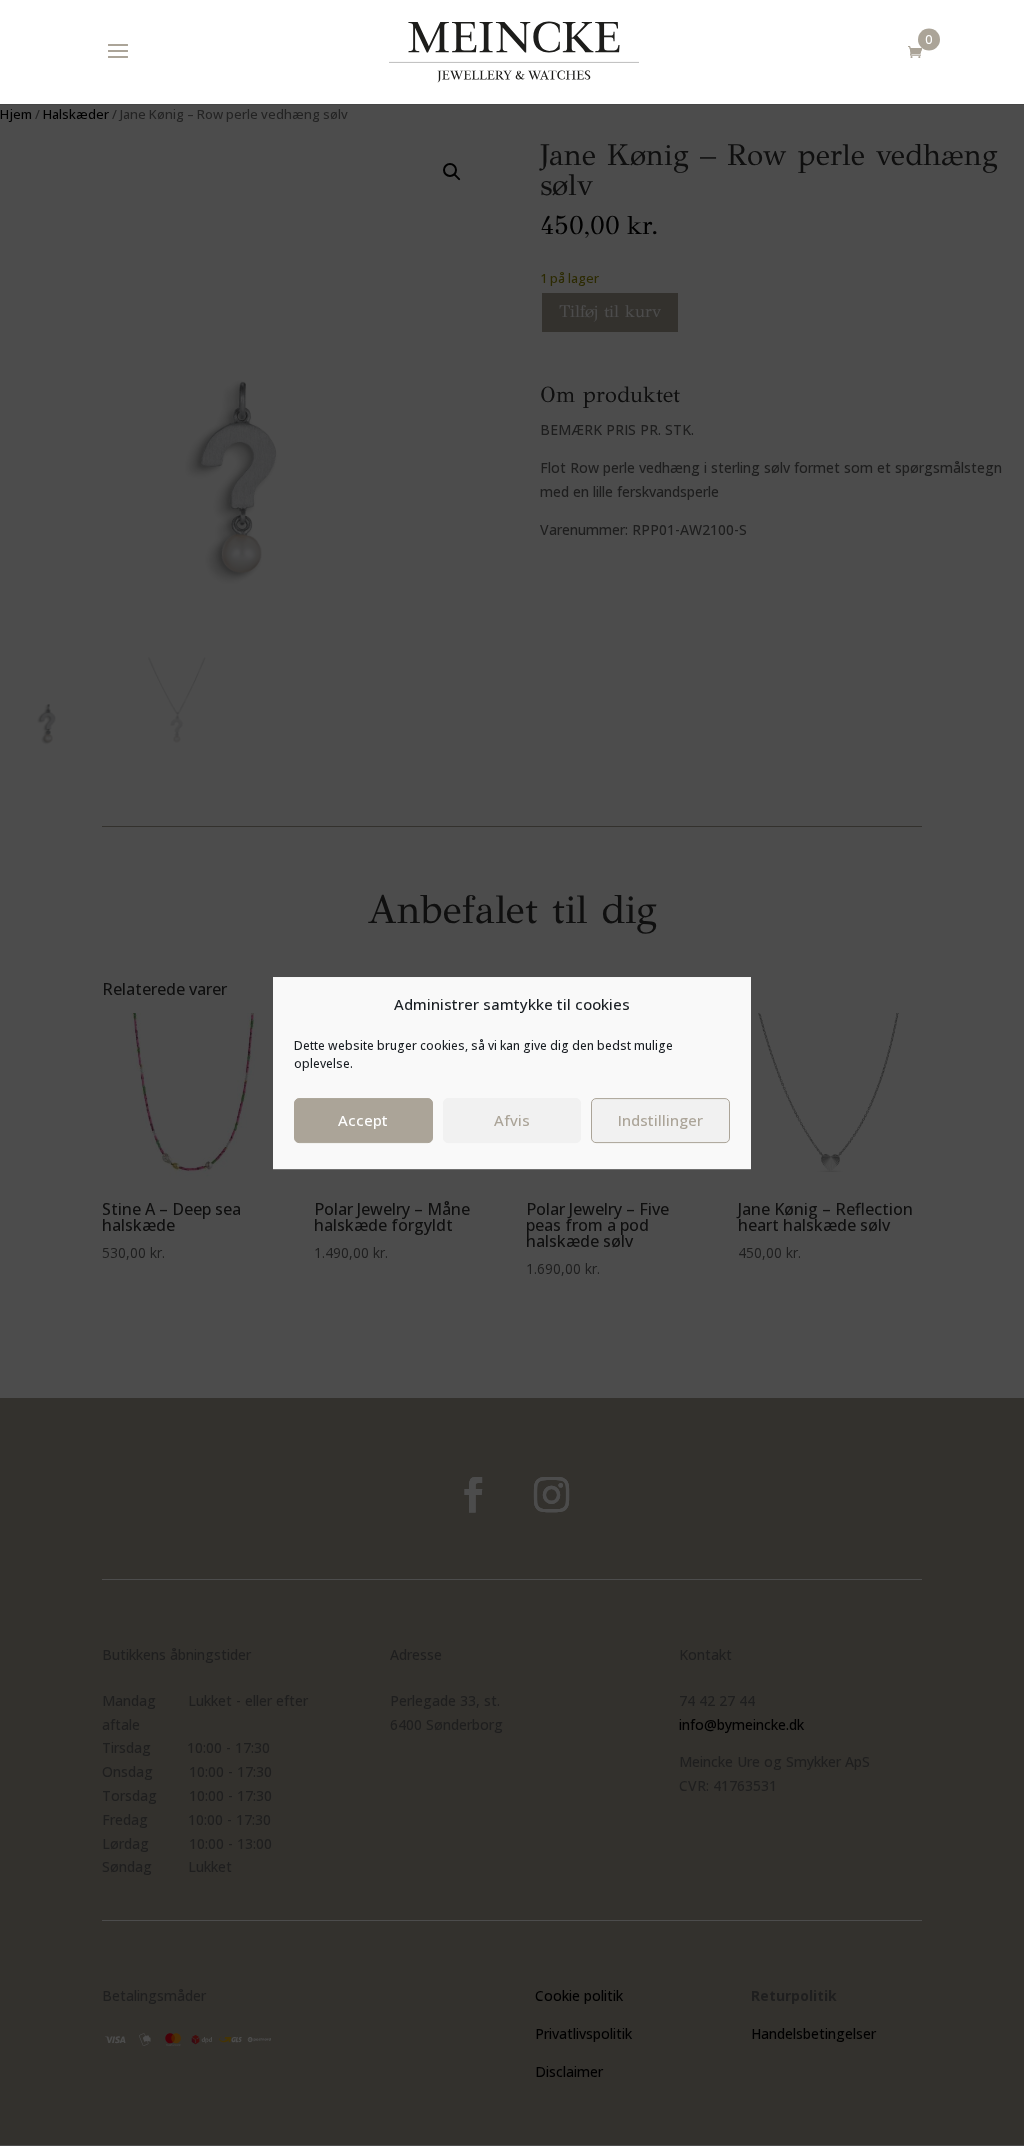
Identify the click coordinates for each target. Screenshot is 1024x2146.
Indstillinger (660, 1120)
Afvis (512, 1120)
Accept (363, 1120)
